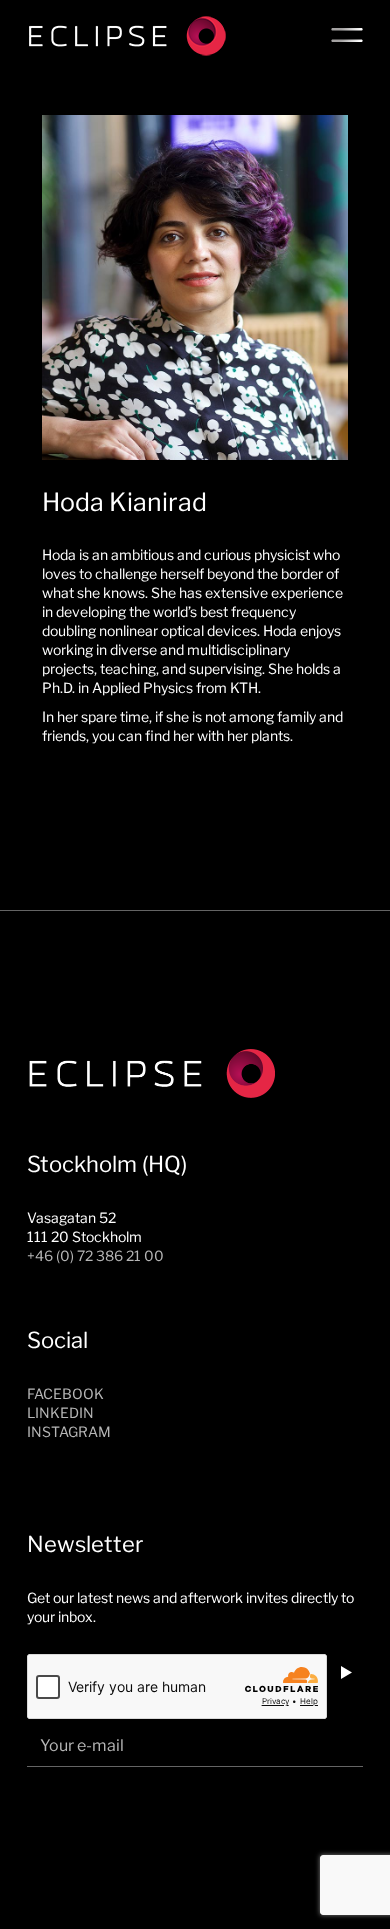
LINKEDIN (60, 1412)
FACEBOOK (65, 1393)
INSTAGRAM (69, 1431)
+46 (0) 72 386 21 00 (95, 1255)
